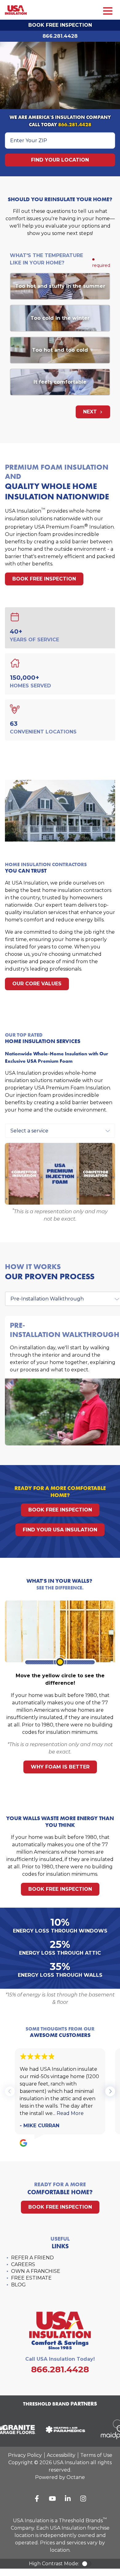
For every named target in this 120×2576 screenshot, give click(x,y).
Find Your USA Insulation (60, 1530)
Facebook (37, 2499)
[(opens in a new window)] (62, 2429)
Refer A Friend (32, 2258)
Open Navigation (108, 11)
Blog (18, 2285)
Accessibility (61, 2455)
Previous (10, 2091)
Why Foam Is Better (60, 1767)
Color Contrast (86, 2564)
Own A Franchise (36, 2271)
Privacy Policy (25, 2455)
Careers (23, 2264)
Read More (70, 2113)
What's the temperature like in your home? (46, 259)
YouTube (52, 2499)
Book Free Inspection (60, 25)
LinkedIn (68, 2499)
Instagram (83, 2499)
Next (91, 412)
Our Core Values (37, 984)
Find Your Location (60, 160)
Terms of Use (96, 2455)
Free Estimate (31, 2278)
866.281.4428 (60, 36)
